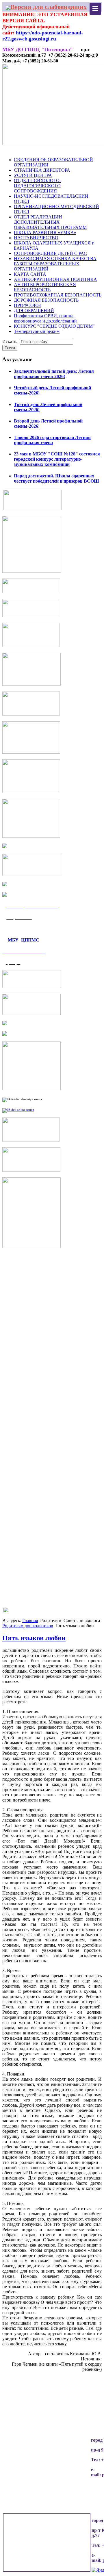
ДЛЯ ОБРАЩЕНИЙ (34, 311)
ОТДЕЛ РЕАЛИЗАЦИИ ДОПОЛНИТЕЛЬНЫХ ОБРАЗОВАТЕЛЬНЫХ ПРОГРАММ (50, 222)
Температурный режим (37, 331)
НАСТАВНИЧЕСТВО (36, 238)
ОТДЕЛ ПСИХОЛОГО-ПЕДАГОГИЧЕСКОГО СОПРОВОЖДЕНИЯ (37, 186)
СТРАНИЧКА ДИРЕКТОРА (42, 170)
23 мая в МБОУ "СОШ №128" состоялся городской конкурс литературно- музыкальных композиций (57, 459)
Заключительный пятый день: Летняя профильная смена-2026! (54, 374)
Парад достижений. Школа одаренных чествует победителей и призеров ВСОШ (56, 478)
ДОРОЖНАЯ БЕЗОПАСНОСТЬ (46, 300)
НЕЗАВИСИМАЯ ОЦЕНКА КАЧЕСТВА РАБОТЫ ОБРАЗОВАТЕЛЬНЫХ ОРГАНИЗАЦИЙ (55, 264)
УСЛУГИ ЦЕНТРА (33, 175)
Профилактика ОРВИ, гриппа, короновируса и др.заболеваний (45, 318)
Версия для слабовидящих (49, 7)
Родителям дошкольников (28, 1626)
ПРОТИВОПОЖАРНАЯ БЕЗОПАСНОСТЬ (58, 295)
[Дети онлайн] (18, 1110)
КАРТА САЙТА (30, 274)
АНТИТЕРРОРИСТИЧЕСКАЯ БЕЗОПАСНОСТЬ (45, 287)
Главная (30, 1620)
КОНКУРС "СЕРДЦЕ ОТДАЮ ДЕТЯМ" (54, 326)
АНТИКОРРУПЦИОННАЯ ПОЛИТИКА (55, 279)
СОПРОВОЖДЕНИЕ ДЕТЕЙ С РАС (50, 253)
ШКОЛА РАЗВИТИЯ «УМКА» (45, 232)
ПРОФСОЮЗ (27, 305)
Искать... (11, 341)
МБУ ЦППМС (24, 940)
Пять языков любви (34, 1638)
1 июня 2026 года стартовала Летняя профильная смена (52, 440)
